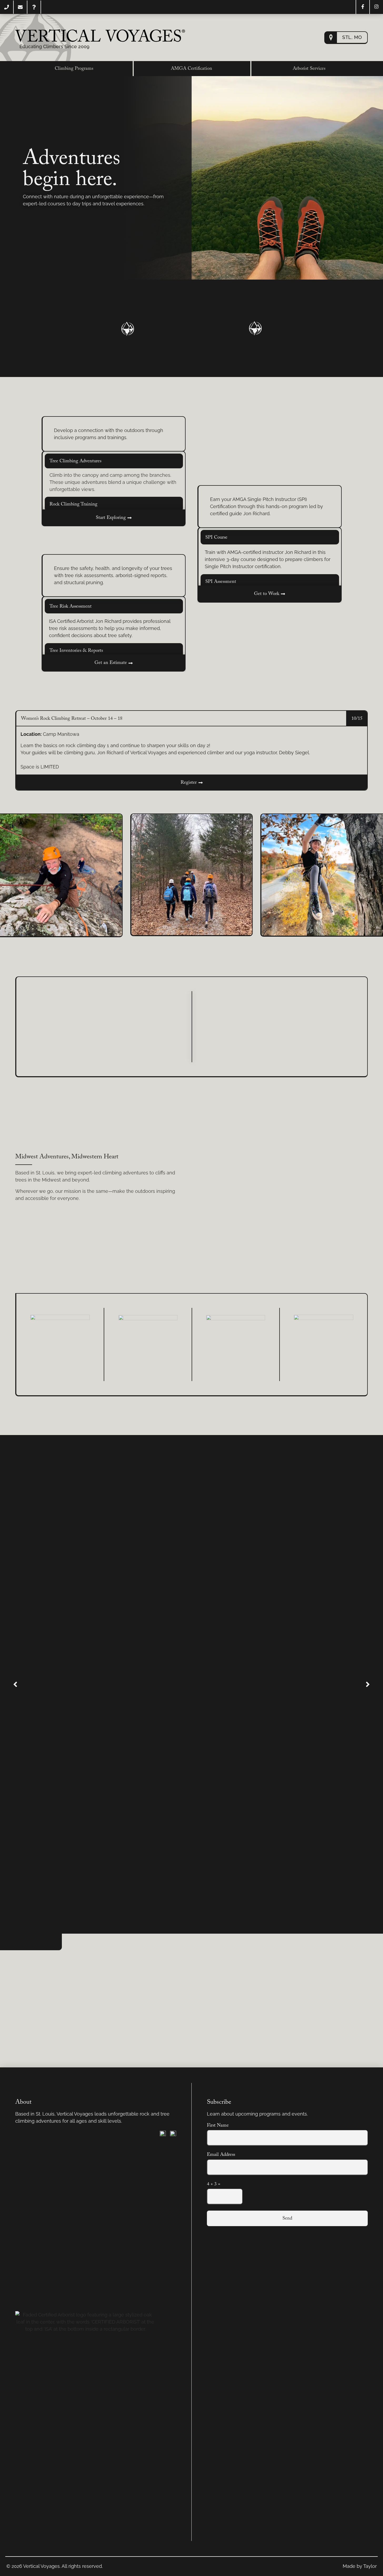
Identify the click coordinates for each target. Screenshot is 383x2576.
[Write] (20, 7)
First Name (218, 2126)
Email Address (221, 2155)
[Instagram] (376, 7)
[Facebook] (363, 7)
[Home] (100, 36)
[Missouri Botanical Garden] (60, 1344)
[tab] (114, 461)
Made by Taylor (360, 2566)
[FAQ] (34, 7)
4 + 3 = (214, 2184)
